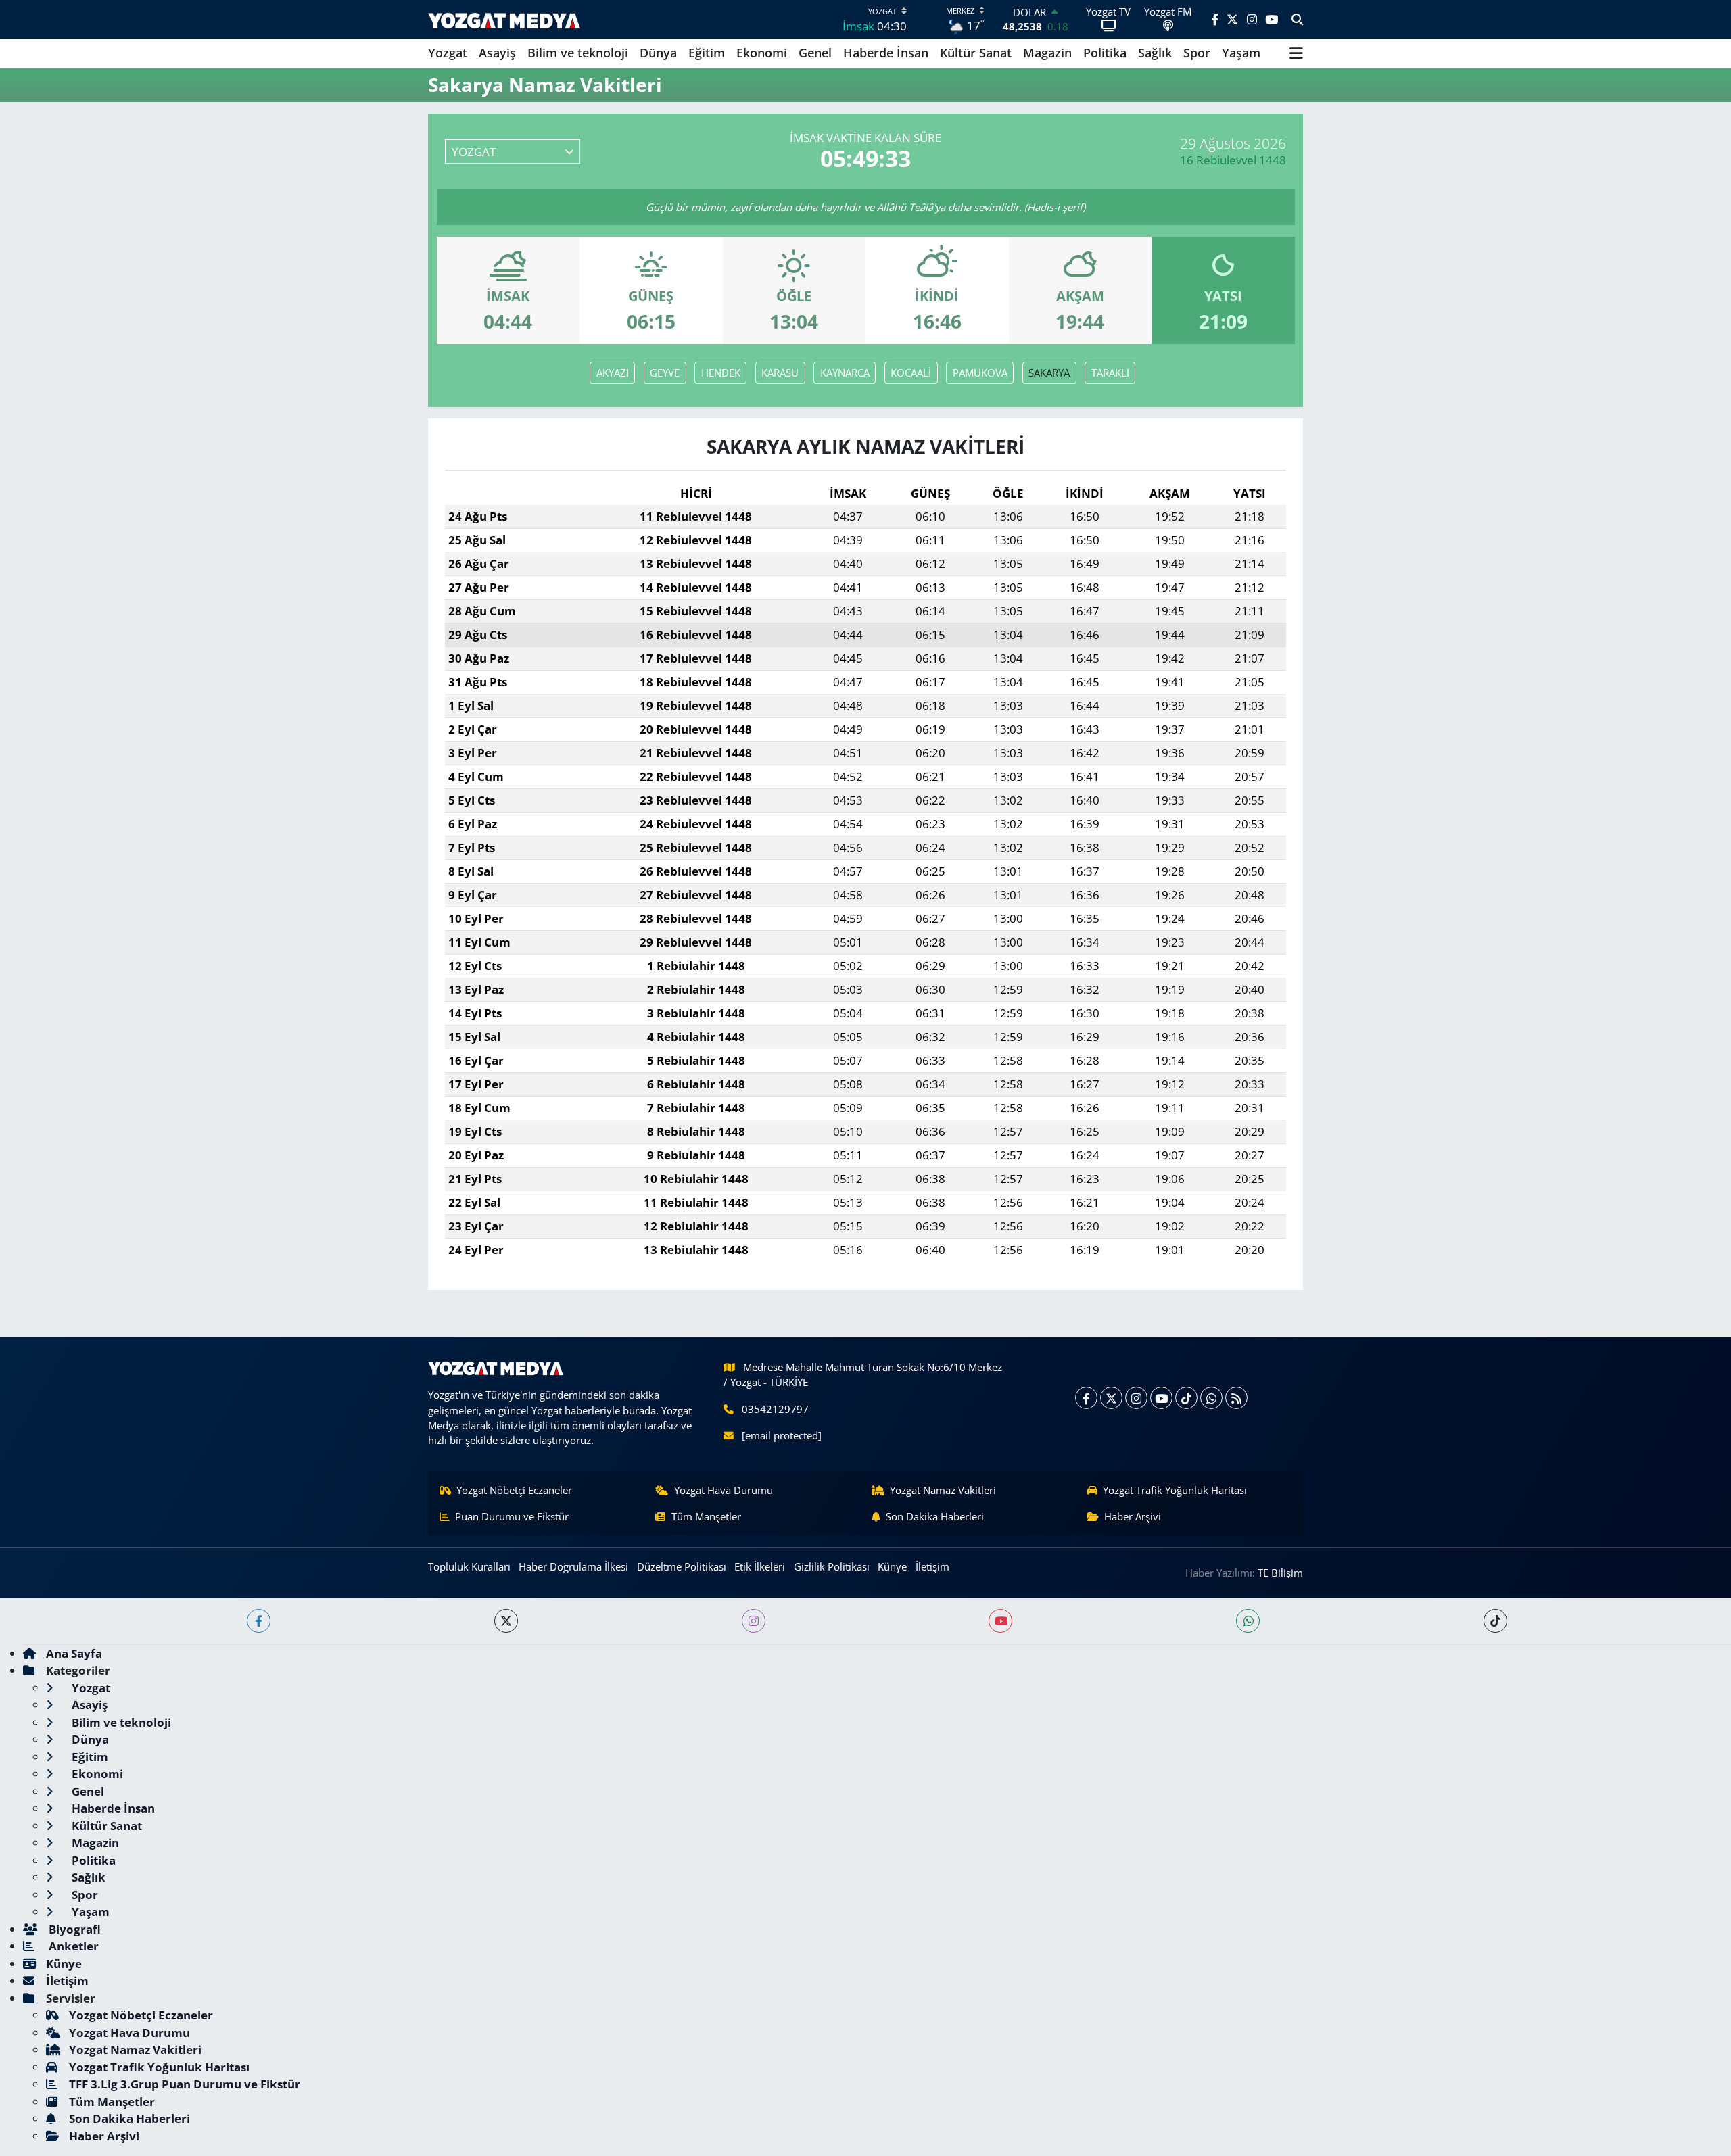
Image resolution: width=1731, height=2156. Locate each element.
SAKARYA (1049, 373)
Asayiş (497, 53)
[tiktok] (1495, 1621)
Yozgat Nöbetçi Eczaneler (514, 1490)
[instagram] (754, 1621)
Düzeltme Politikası (682, 1566)
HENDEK (721, 373)
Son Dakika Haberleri (935, 1516)
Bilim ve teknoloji (578, 53)
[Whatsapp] (1211, 1398)
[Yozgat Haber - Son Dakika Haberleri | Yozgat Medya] (504, 19)
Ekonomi (762, 53)
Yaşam (1241, 53)
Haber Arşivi (1133, 1516)
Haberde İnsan (886, 53)
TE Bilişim (1280, 1573)
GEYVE (665, 373)
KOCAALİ (911, 373)
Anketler (72, 1946)
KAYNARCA (845, 373)
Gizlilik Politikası (832, 1566)
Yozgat (448, 53)
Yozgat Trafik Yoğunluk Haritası (1175, 1490)
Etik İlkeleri (760, 1566)
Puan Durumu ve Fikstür (512, 1516)
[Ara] (1297, 20)
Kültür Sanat (976, 53)
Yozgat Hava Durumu (724, 1490)
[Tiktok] (1186, 1398)
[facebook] (259, 1621)
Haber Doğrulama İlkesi (573, 1566)
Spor (1197, 53)
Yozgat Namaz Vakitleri (943, 1490)
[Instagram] (1136, 1398)
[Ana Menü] (1296, 53)
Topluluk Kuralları (469, 1566)
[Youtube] (1161, 1398)
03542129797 (775, 1409)
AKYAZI (613, 373)
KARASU (780, 373)
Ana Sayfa (74, 1653)
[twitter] (506, 1621)
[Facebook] (1086, 1398)
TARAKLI (1110, 373)
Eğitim (707, 53)
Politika (1105, 53)
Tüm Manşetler (706, 1516)
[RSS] (1236, 1398)
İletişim (932, 1566)
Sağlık (1155, 53)
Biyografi (73, 1929)
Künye (892, 1566)
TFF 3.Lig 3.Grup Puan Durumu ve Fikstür (185, 2084)
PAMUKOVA (980, 373)
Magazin (1047, 53)
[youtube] (1000, 1621)
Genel (815, 53)
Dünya (658, 53)
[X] (1111, 1398)
